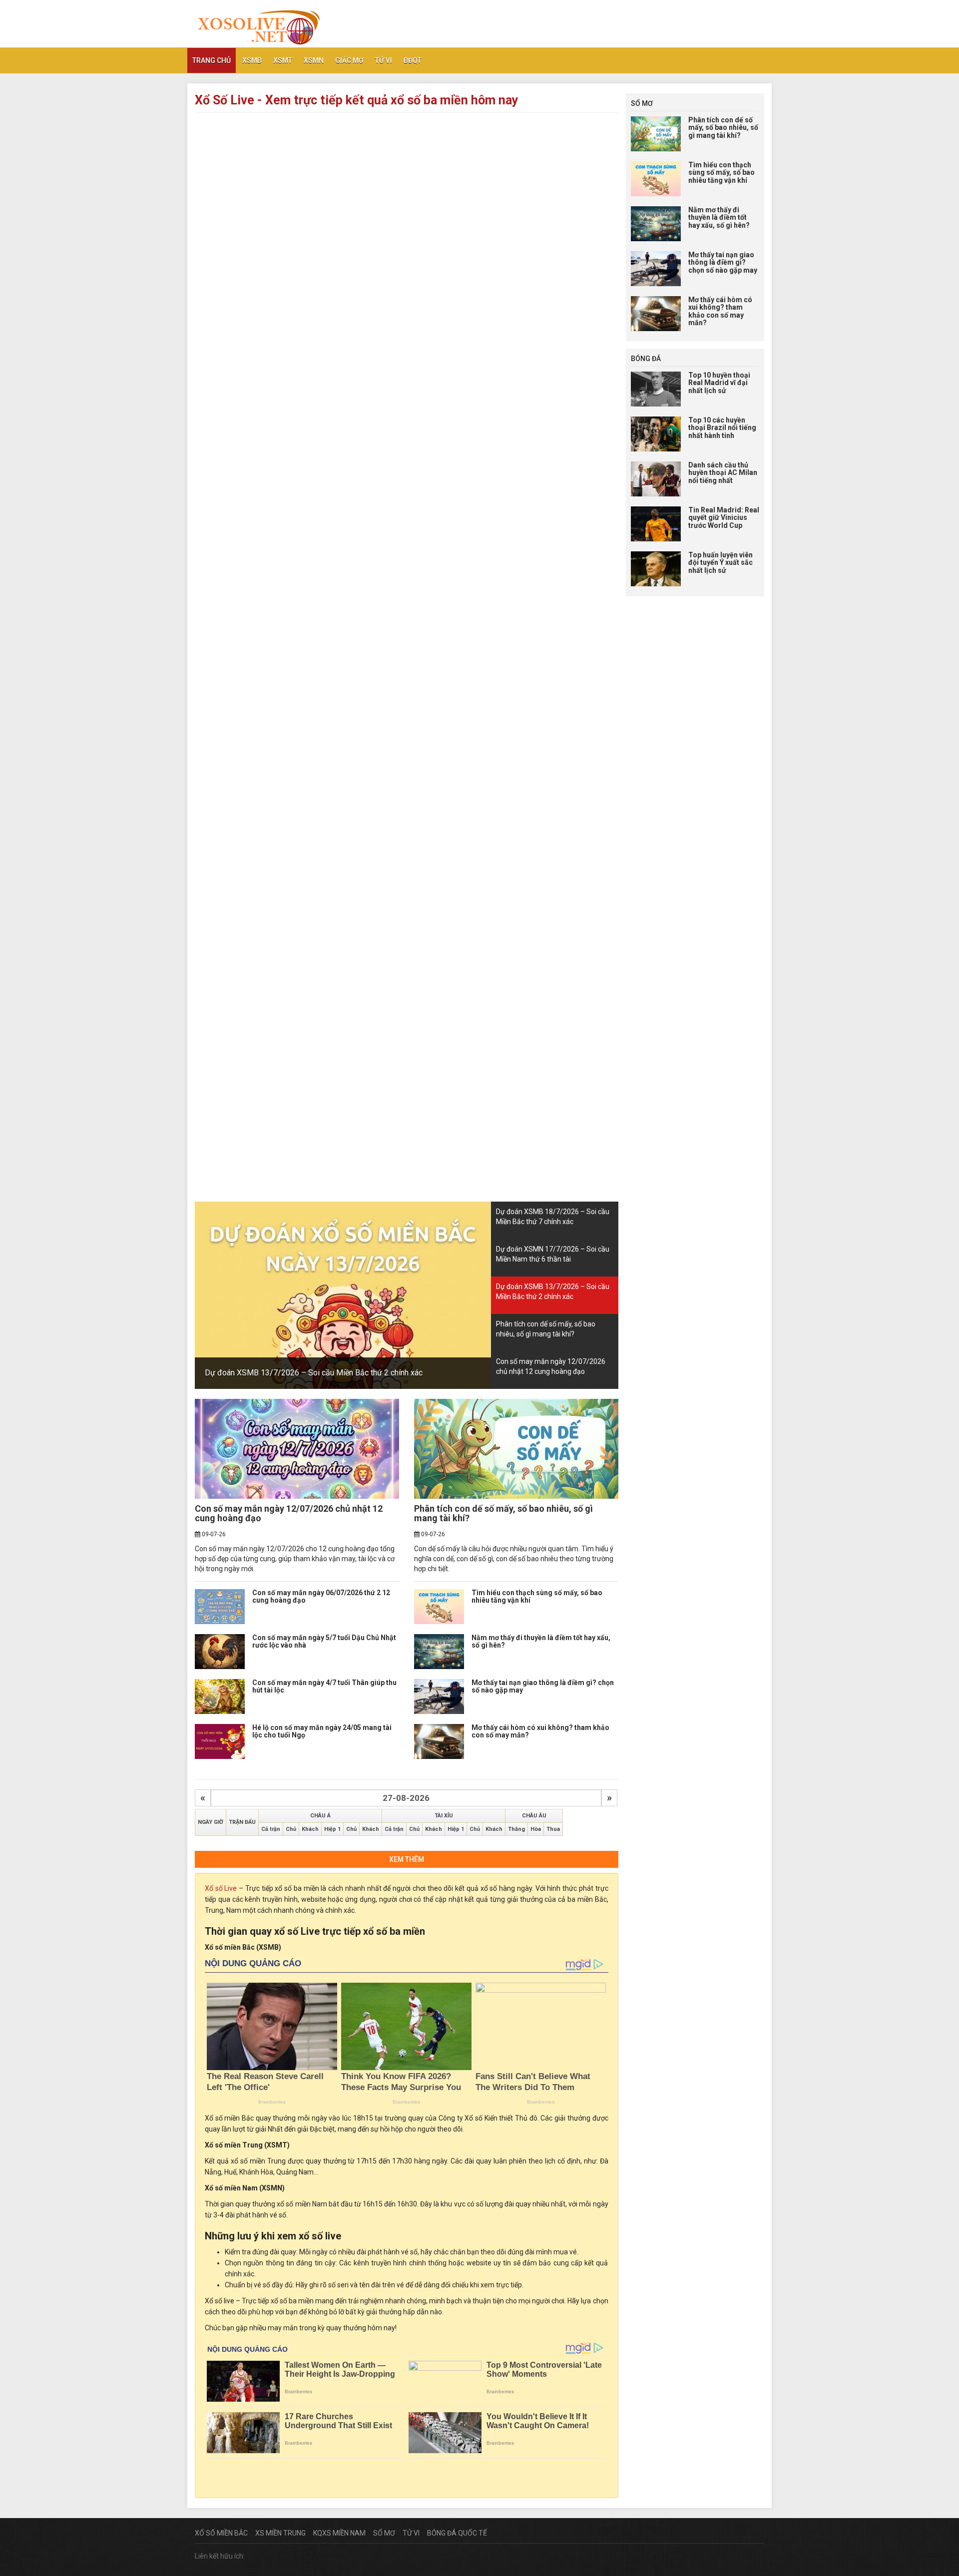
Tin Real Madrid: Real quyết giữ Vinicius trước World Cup (724, 518)
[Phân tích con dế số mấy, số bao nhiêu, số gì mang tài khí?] (516, 1449)
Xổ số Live (221, 1888)
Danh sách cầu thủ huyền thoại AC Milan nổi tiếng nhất (723, 473)
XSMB (252, 60)
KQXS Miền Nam (339, 2533)
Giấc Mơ (349, 60)
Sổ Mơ (384, 2533)
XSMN (314, 60)
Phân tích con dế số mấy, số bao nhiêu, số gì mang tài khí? (503, 1513)
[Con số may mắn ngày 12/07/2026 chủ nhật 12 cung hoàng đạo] (297, 1449)
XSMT (283, 60)
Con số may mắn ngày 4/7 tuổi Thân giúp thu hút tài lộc (324, 1686)
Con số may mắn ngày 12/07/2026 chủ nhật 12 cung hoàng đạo (289, 1513)
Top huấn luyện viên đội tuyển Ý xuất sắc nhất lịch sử (720, 563)
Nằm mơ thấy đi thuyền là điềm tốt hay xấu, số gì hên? (541, 1641)
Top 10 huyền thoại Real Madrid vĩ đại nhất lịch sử (719, 383)
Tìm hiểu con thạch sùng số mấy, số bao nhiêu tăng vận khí (537, 1596)
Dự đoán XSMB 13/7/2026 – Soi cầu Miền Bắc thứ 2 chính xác (314, 1373)
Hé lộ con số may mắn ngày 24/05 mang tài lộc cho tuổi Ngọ (322, 1731)
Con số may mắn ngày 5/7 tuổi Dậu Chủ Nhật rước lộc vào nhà (324, 1641)
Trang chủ (212, 60)
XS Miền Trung (280, 2533)
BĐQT (413, 60)
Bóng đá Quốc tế (457, 2533)
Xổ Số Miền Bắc (221, 2533)
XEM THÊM (407, 1859)
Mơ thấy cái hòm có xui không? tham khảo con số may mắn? (540, 1731)
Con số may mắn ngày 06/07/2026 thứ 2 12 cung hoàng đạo (321, 1596)
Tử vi (384, 60)
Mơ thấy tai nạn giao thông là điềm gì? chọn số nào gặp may (543, 1686)
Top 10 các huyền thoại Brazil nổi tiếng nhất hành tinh (722, 428)
